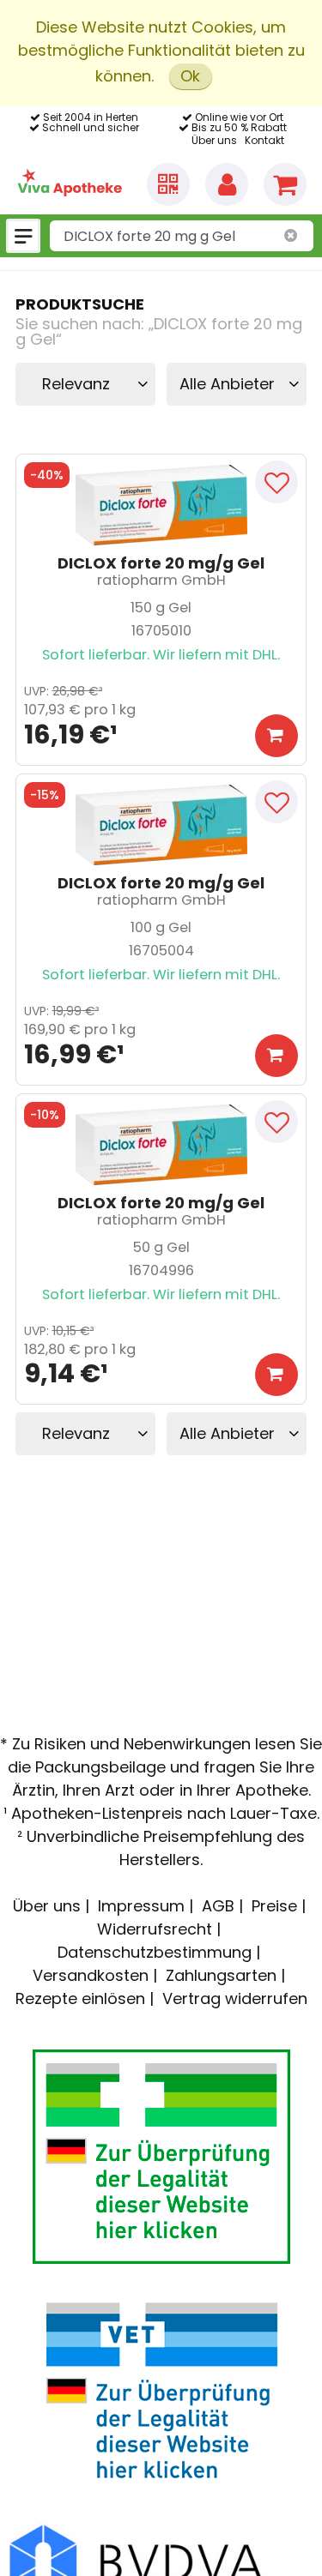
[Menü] (23, 236)
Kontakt (264, 140)
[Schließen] (291, 236)
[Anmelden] (227, 184)
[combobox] (182, 236)
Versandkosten (91, 1975)
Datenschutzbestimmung (155, 1952)
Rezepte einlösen (80, 1998)
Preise (274, 1906)
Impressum (141, 1906)
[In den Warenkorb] (276, 736)
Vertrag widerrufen (235, 1998)
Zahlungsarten (221, 1975)
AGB (218, 1906)
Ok (190, 76)
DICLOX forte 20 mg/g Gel (161, 564)
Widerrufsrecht (155, 1929)
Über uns (214, 140)
